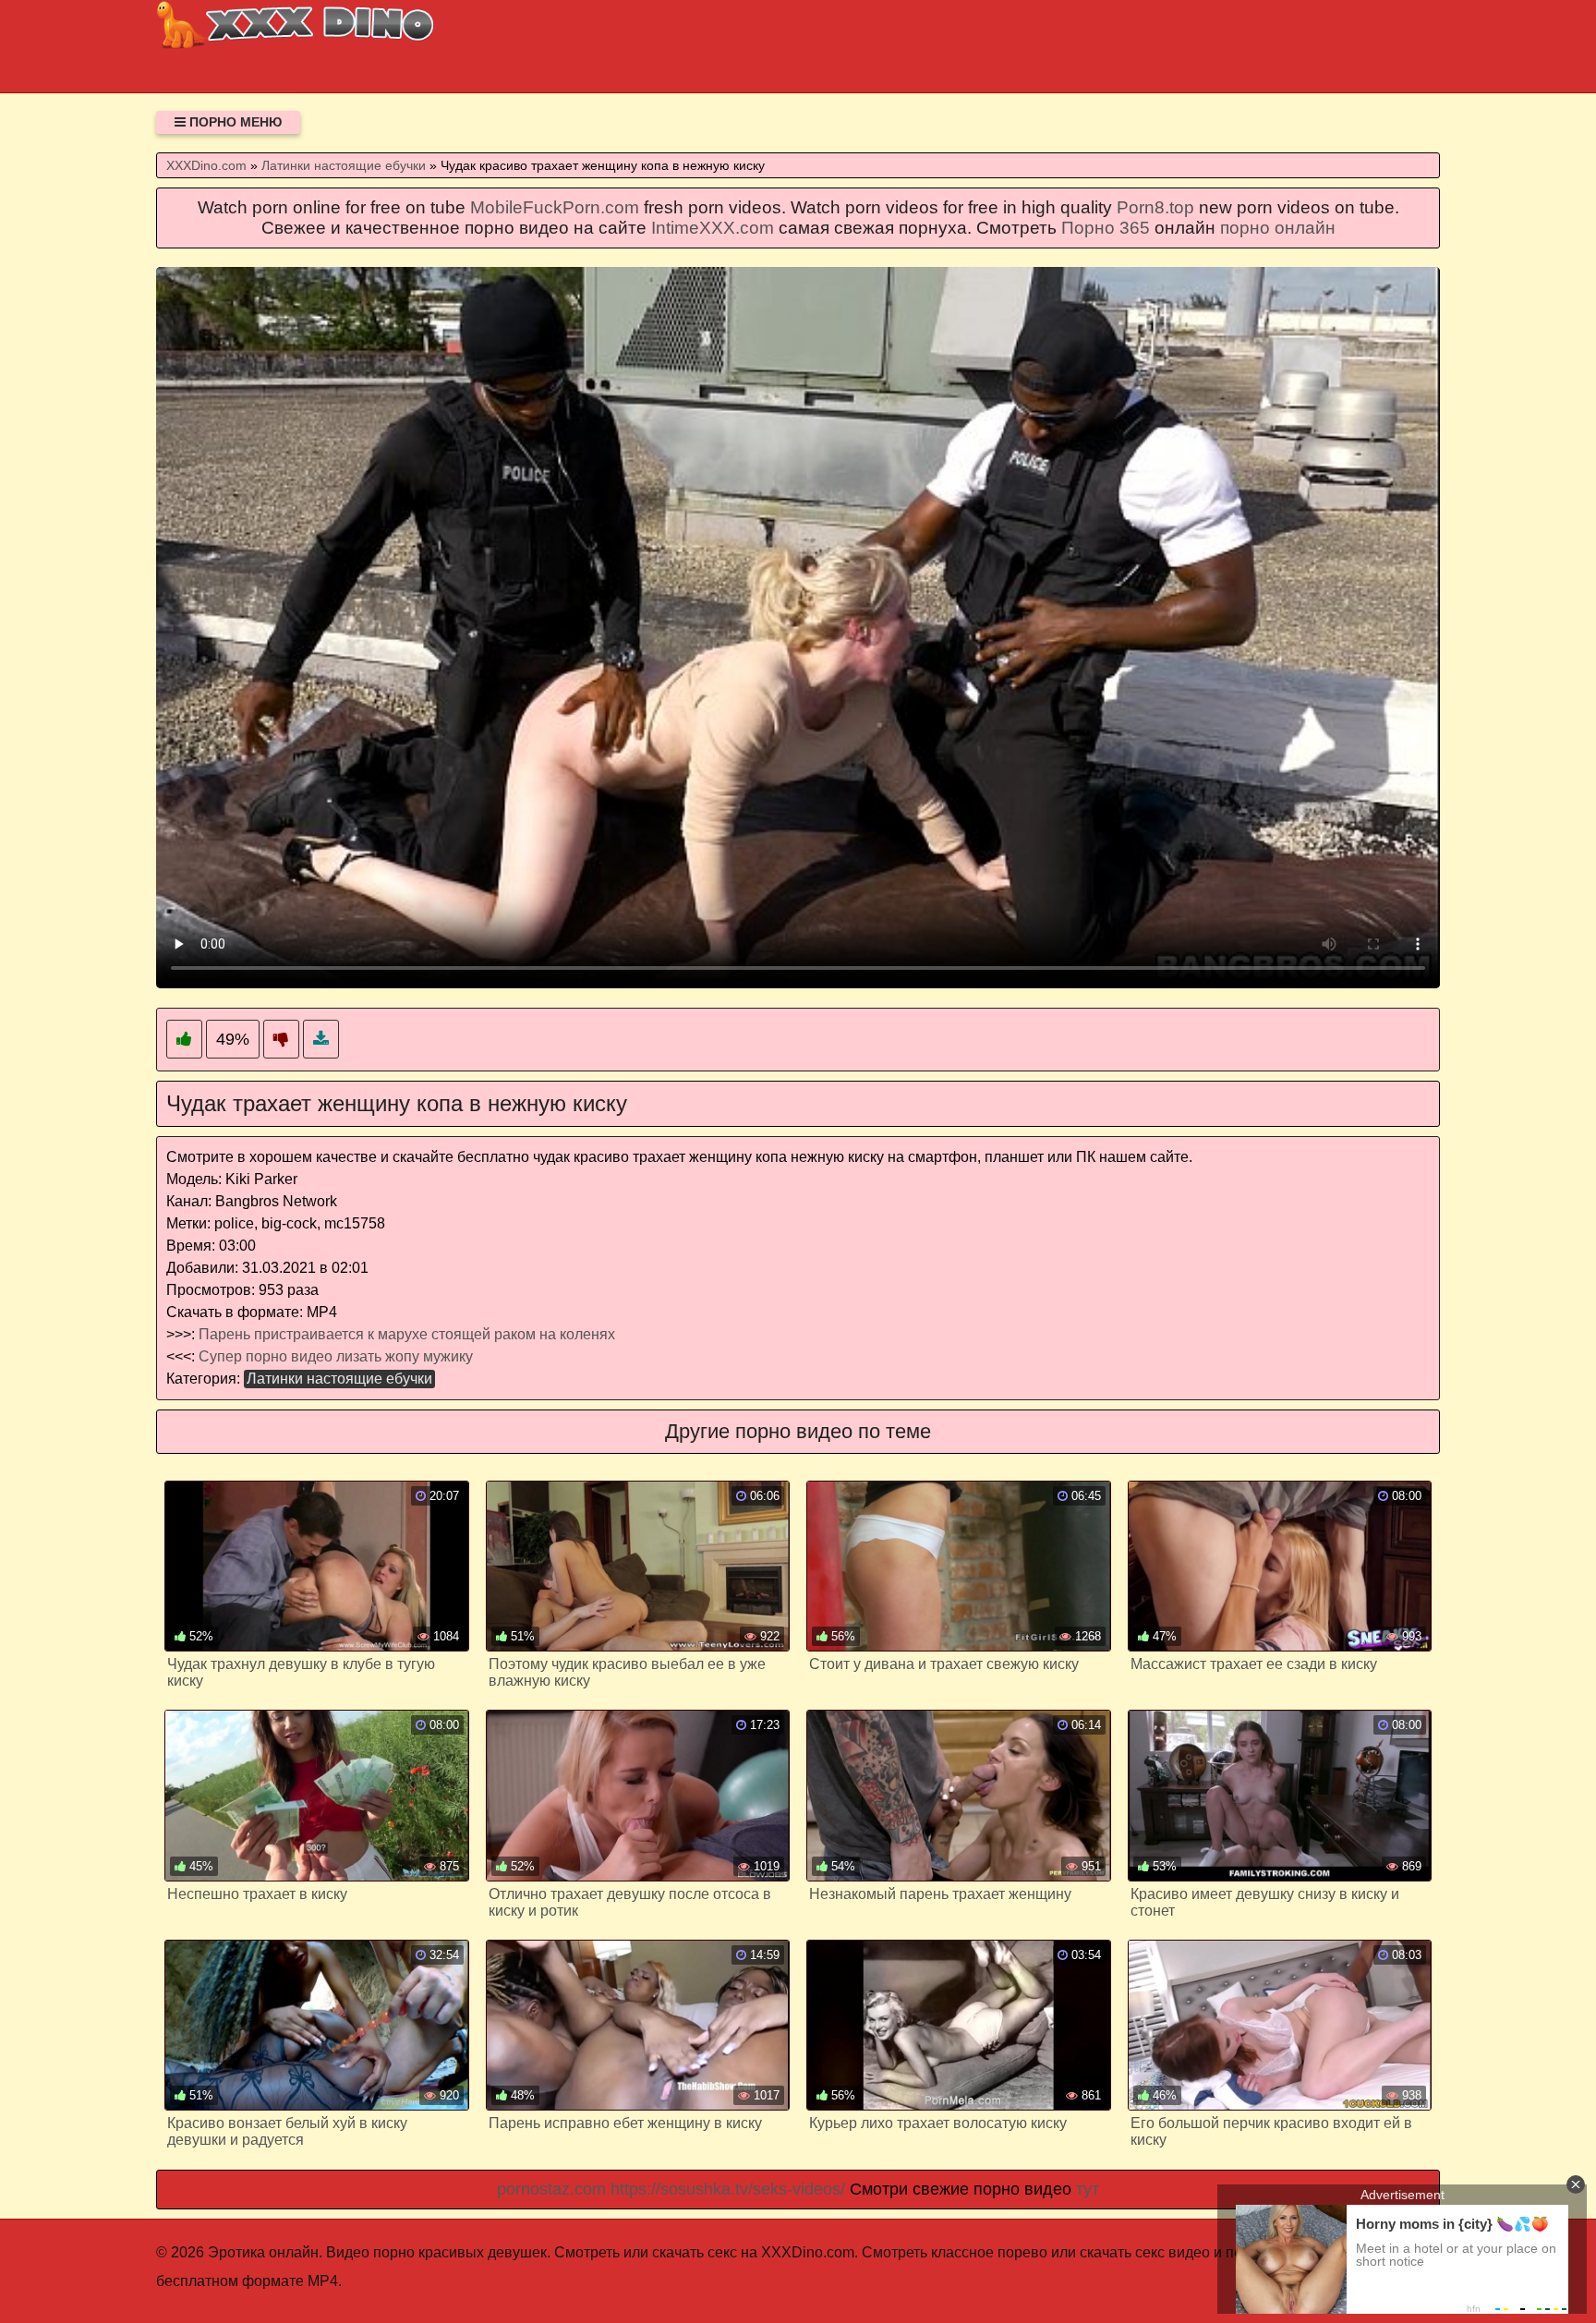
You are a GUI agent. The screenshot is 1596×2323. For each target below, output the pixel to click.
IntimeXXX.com (713, 228)
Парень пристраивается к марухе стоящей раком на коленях (407, 1334)
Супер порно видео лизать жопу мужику (336, 1356)
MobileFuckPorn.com (555, 207)
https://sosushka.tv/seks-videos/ (728, 2189)
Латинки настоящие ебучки (339, 1379)
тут (1088, 2189)
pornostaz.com (551, 2189)
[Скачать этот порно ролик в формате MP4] (321, 1040)
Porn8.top (1155, 207)
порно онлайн (1278, 228)
